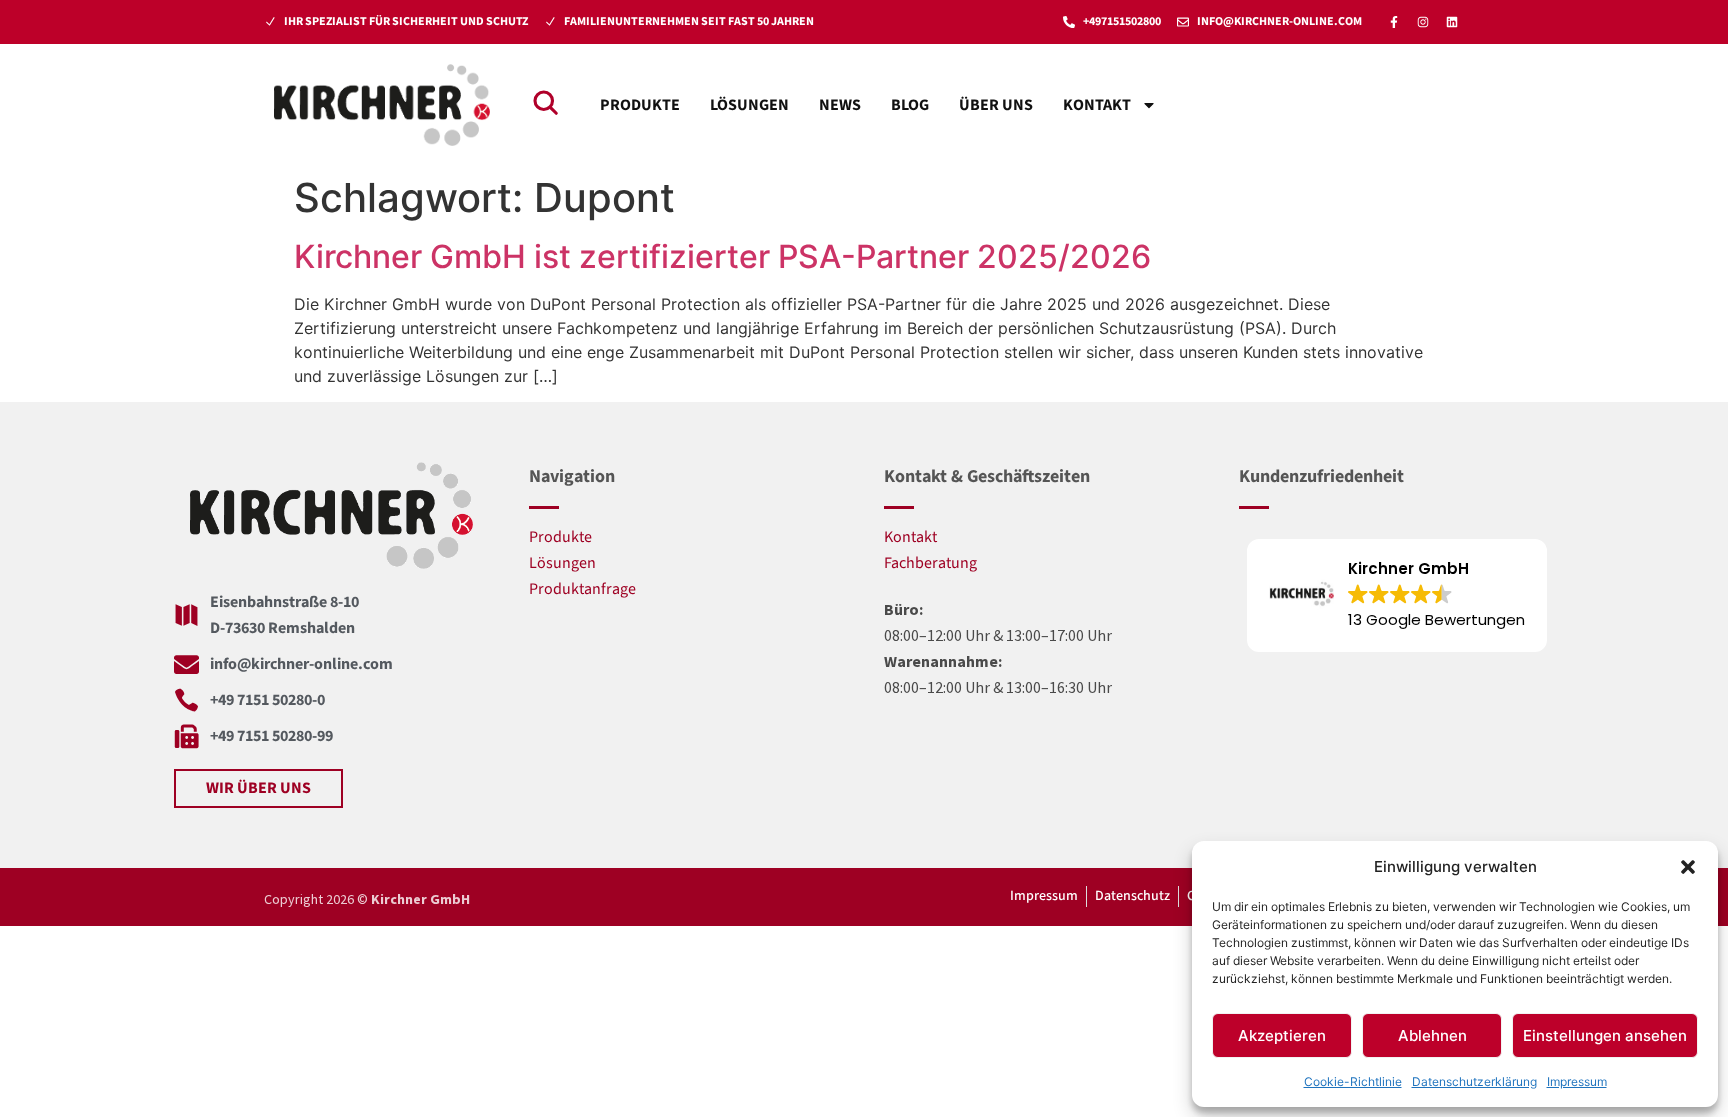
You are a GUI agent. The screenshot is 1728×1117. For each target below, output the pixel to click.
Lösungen (749, 105)
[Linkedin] (1452, 22)
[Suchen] (545, 102)
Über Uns (996, 105)
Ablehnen (1432, 1035)
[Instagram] (1423, 22)
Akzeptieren (1282, 1035)
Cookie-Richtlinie (1353, 1081)
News (840, 105)
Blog (910, 105)
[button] (1688, 867)
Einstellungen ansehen (1605, 1035)
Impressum (1577, 1081)
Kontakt (1097, 105)
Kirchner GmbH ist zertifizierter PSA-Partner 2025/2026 (722, 256)
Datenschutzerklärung (1474, 1081)
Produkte (640, 105)
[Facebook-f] (1394, 22)
